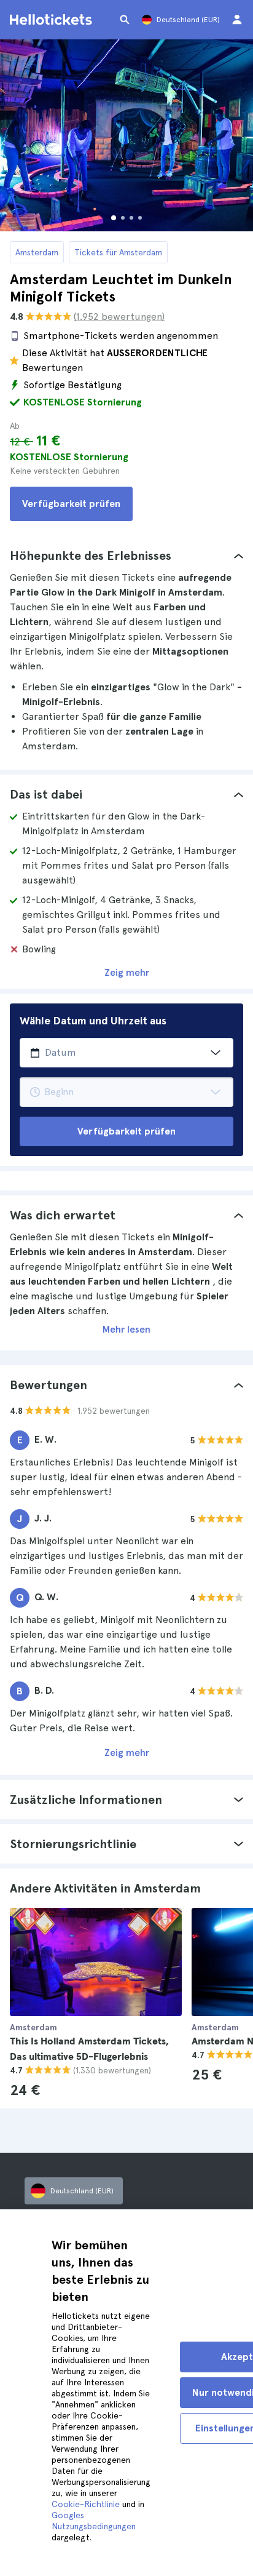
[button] (126, 556)
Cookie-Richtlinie (86, 2504)
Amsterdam (37, 252)
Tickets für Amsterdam (118, 252)
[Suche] (125, 20)
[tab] (126, 556)
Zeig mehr (127, 972)
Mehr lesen (126, 1329)
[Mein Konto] (237, 20)
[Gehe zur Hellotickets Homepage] (53, 20)
